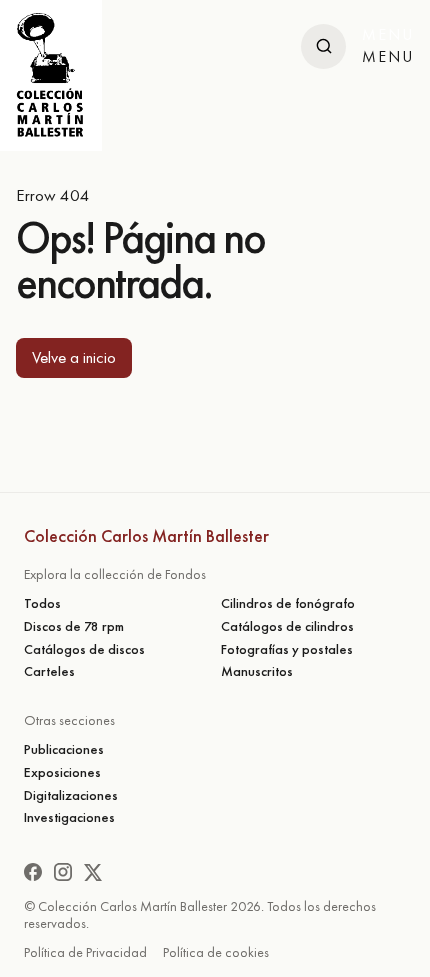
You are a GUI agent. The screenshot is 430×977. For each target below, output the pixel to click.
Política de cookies (216, 952)
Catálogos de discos (84, 649)
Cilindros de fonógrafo (288, 603)
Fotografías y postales (287, 649)
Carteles (49, 671)
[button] (388, 46)
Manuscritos (257, 671)
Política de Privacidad (85, 952)
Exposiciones (62, 772)
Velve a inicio (74, 357)
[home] (51, 75)
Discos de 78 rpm (74, 626)
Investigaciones (69, 817)
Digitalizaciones (71, 795)
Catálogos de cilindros (287, 626)
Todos (42, 603)
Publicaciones (64, 749)
